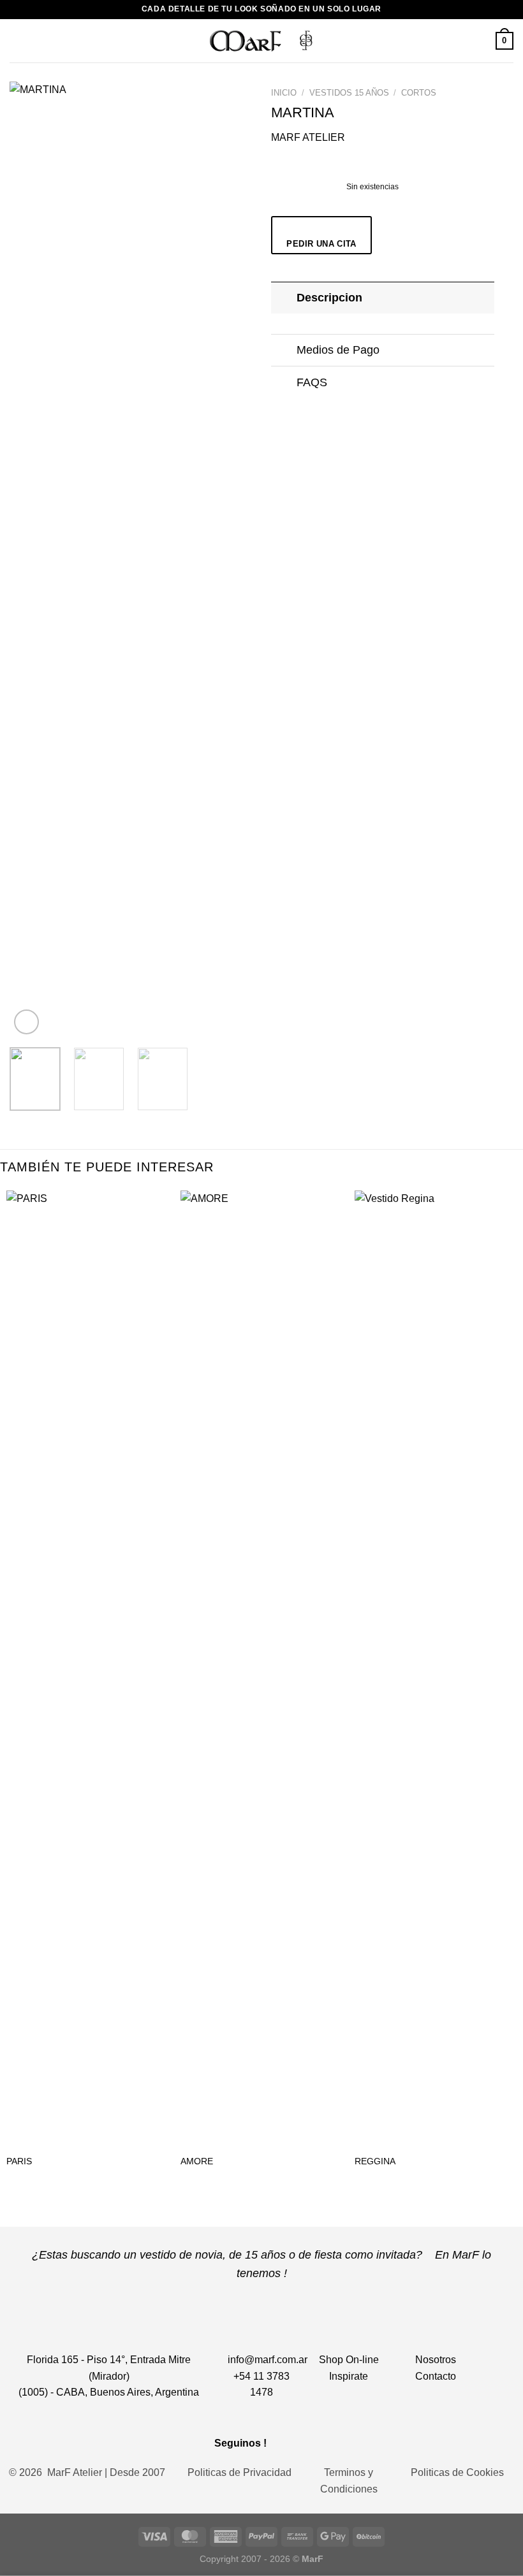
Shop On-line (349, 2360)
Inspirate (349, 2376)
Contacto (436, 2376)
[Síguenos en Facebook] (282, 2442)
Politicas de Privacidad (239, 2472)
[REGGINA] (436, 1668)
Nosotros (436, 2360)
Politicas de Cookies (457, 2472)
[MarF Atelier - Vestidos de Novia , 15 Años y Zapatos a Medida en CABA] (262, 40)
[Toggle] (284, 297)
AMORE (197, 2161)
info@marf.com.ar (268, 2360)
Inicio (284, 93)
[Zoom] (26, 1022)
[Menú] (17, 40)
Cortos (419, 93)
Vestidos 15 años (349, 93)
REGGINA (375, 2161)
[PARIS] (87, 1668)
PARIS (19, 2161)
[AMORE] (261, 1668)
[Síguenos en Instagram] (300, 2442)
